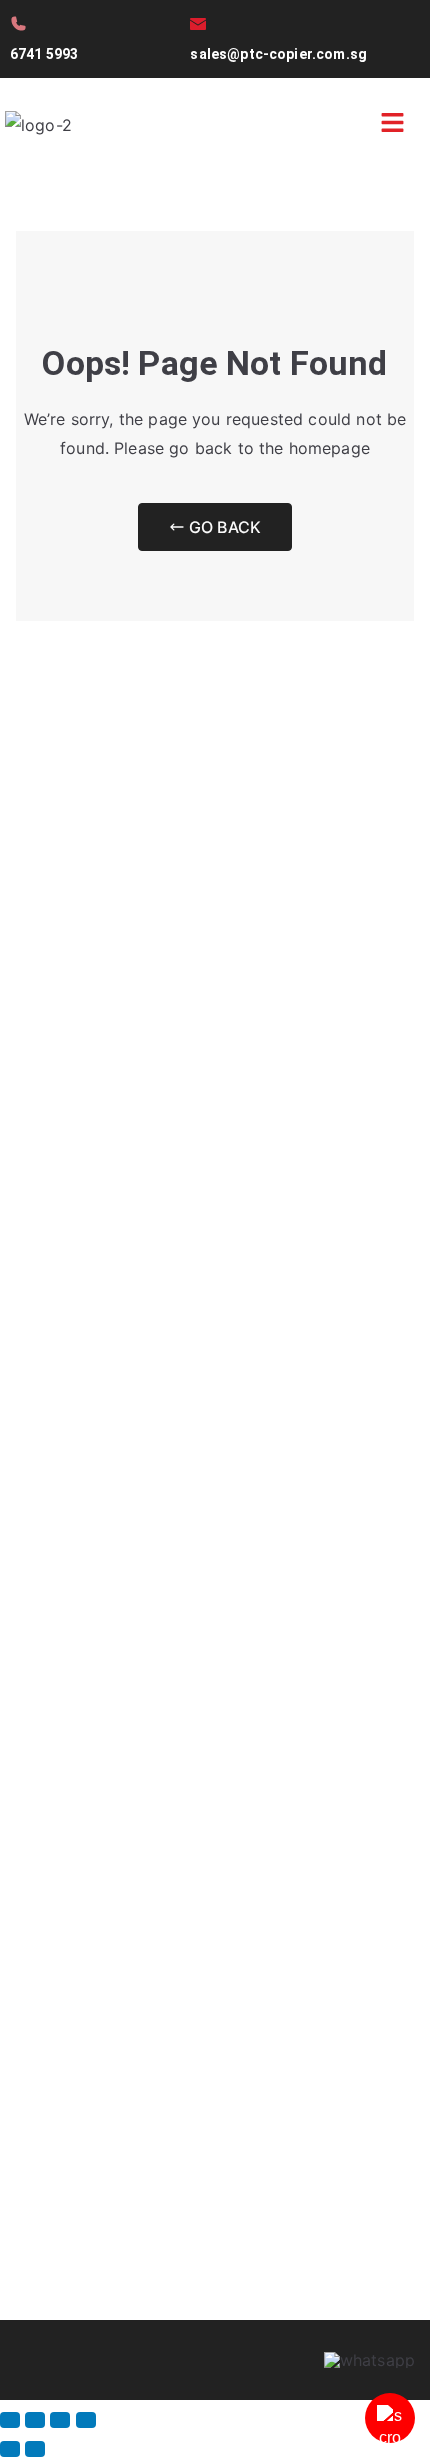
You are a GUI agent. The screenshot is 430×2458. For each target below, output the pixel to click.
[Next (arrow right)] (35, 2449)
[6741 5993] (18, 23)
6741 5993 (44, 54)
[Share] (60, 2420)
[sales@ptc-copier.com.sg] (198, 24)
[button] (393, 124)
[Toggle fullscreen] (35, 2420)
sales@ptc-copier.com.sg (278, 54)
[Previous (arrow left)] (10, 2449)
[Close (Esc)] (86, 2420)
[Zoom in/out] (10, 2420)
